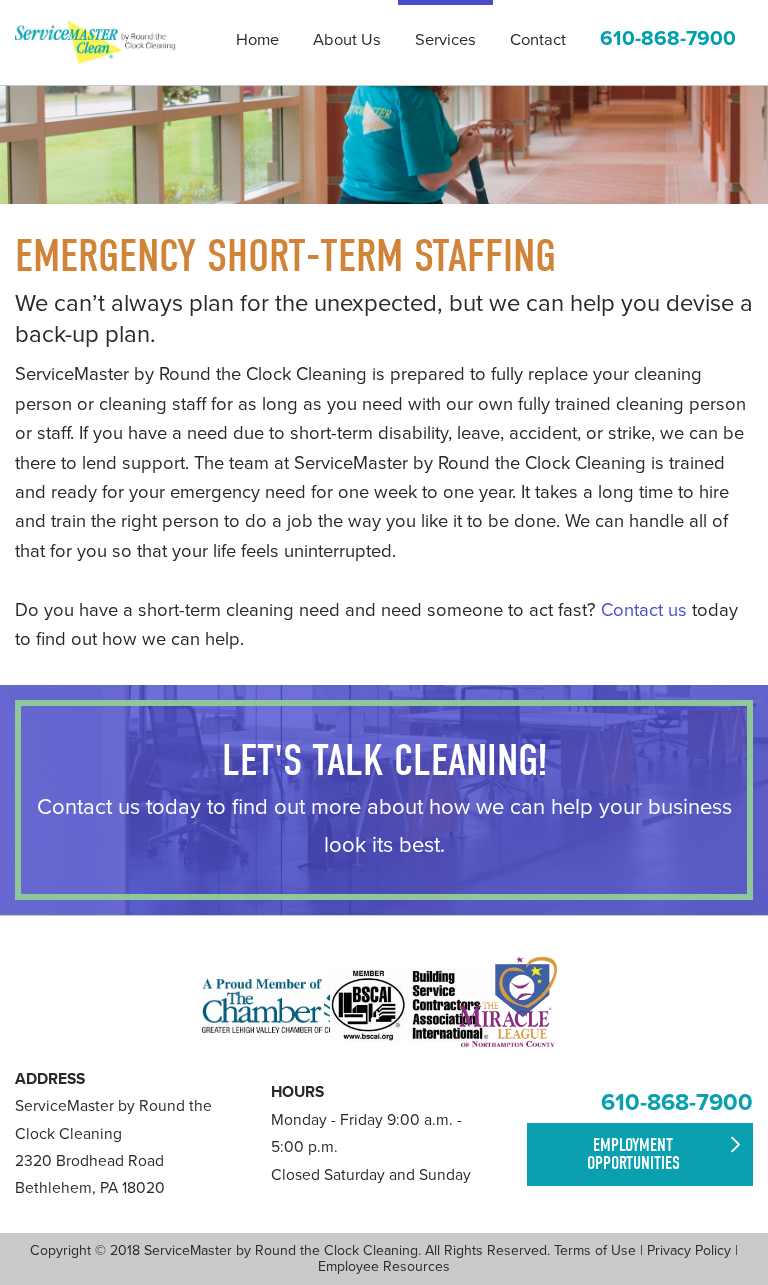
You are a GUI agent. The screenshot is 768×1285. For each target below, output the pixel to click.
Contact (538, 40)
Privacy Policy (689, 1250)
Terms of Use (595, 1250)
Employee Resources (384, 1266)
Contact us (644, 610)
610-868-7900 (677, 1102)
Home (257, 40)
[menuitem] (257, 42)
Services (445, 40)
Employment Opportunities (633, 1154)
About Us (347, 40)
